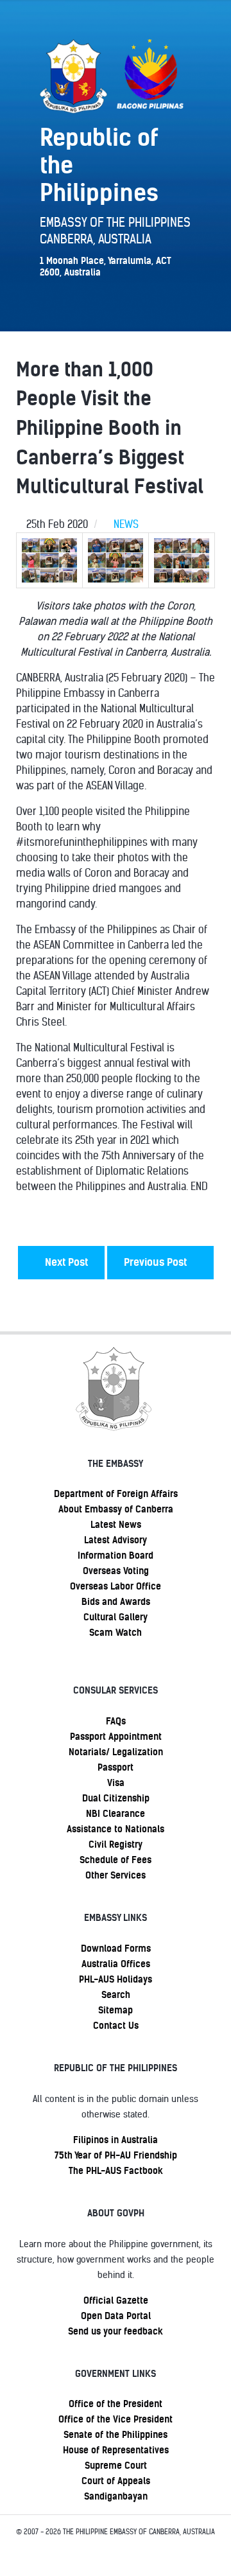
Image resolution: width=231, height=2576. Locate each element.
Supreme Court (116, 2466)
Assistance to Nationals (116, 1829)
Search (116, 1995)
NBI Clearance (116, 1814)
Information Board (116, 1555)
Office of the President (116, 2404)
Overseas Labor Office (116, 1586)
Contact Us (116, 2026)
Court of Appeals (116, 2481)
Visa (116, 1783)
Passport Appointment (116, 1737)
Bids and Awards (116, 1602)
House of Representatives (116, 2450)
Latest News (116, 1525)
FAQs (116, 1721)
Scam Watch (116, 1633)
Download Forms (116, 1949)
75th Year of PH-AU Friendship (116, 2155)
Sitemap (116, 2010)
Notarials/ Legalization (116, 1752)
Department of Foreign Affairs (116, 1494)
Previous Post (157, 1262)
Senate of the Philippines (116, 2435)
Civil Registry (116, 1844)
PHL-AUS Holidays (116, 1979)
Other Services (116, 1875)
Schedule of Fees (116, 1860)
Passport (116, 1767)
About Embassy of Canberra (116, 1509)
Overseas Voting (116, 1571)
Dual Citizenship (116, 1798)
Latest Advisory (116, 1540)
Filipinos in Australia (116, 2140)
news (126, 524)
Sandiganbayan (116, 2496)
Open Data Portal (116, 2316)
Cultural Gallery (116, 1617)
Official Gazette (116, 2300)
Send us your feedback (116, 2331)
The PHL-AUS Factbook (116, 2171)
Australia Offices (116, 1964)
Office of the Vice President (116, 2419)
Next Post (65, 1262)
